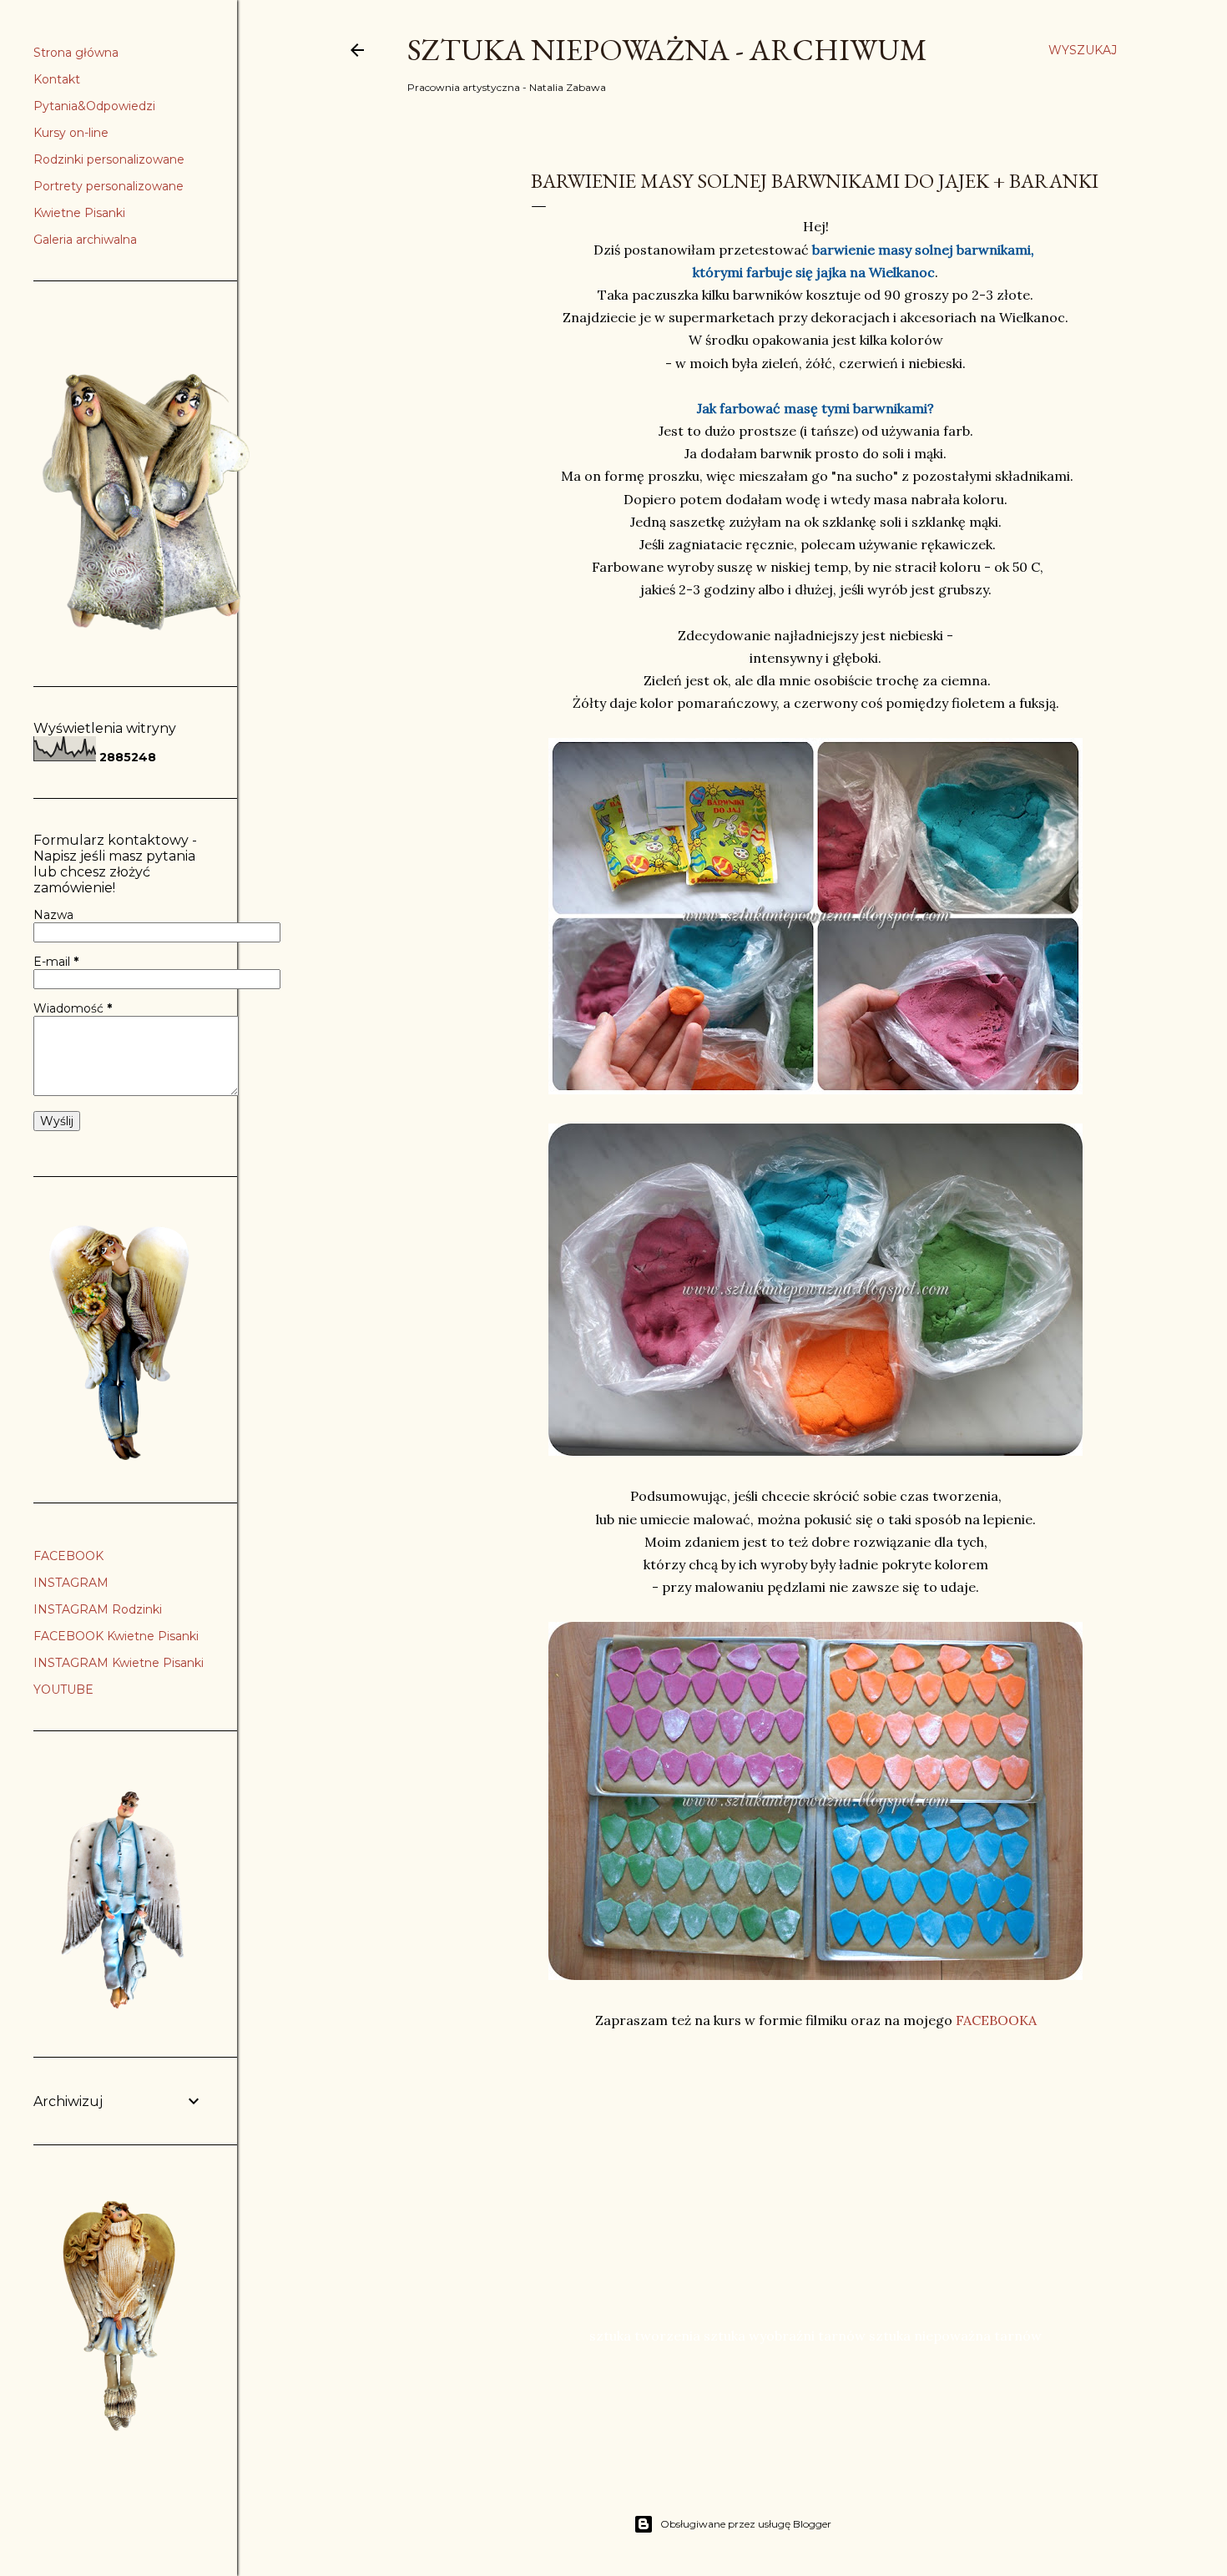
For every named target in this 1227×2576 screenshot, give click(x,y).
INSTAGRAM (71, 1583)
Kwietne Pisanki (79, 213)
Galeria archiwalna (85, 240)
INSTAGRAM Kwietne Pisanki (119, 1663)
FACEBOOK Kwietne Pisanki (116, 1636)
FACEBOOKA (996, 2020)
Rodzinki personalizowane (109, 159)
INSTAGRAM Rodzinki (98, 1609)
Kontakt (57, 79)
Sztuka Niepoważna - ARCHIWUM (667, 50)
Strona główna (76, 53)
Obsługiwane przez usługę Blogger (746, 2524)
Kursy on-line (71, 133)
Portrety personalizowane (109, 186)
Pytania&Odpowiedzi (94, 106)
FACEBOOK (68, 1556)
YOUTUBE (63, 1690)
